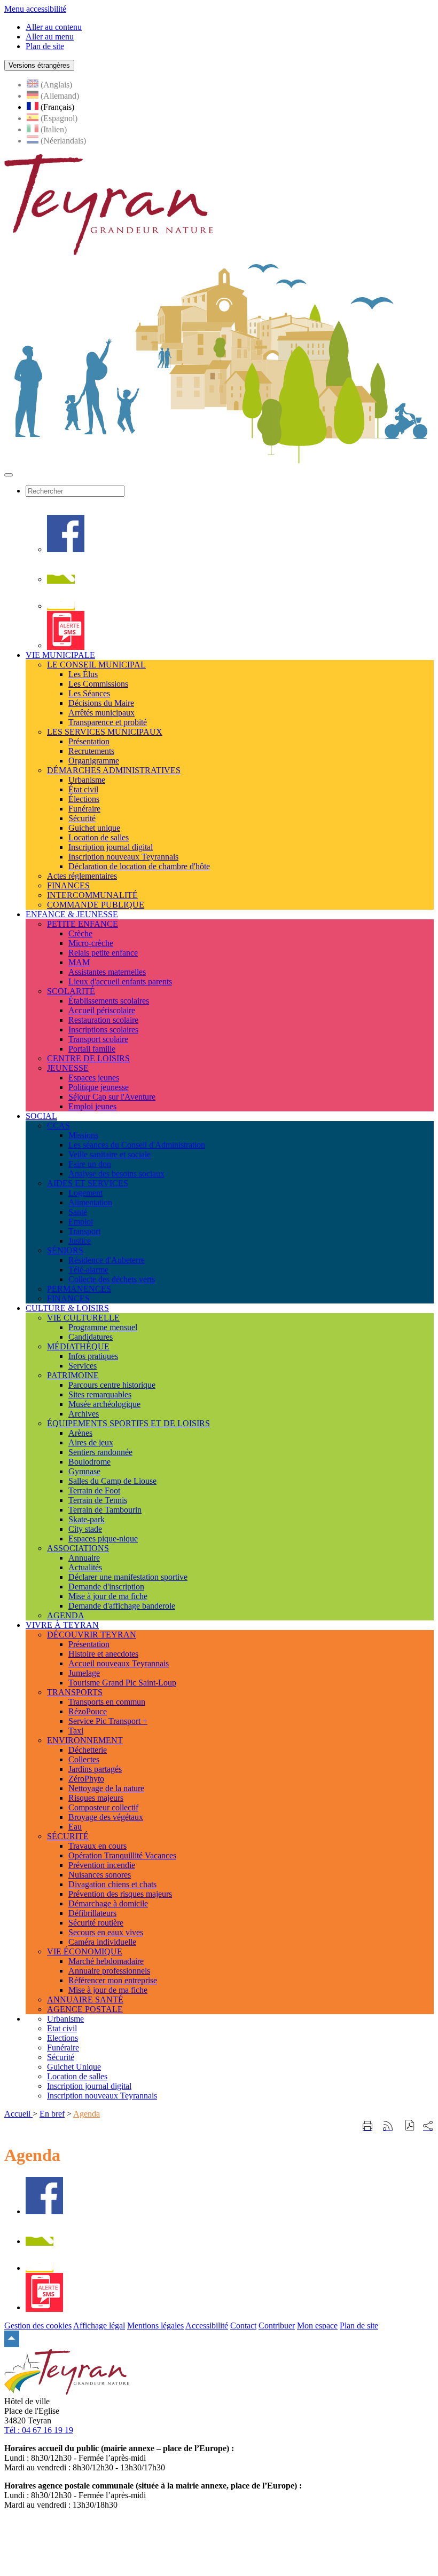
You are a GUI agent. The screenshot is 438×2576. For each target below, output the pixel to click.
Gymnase (84, 1471)
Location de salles (99, 837)
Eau (75, 1827)
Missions (83, 1135)
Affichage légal (99, 2325)
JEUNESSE (68, 1068)
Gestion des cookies (38, 2325)
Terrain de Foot (94, 1490)
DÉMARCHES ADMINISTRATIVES (114, 770)
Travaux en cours (97, 1846)
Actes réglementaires (82, 876)
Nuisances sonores (100, 1875)
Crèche (80, 933)
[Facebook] (66, 549)
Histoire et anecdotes (103, 1654)
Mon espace (317, 2325)
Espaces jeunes (94, 1078)
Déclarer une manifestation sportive (128, 1577)
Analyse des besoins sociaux (116, 1174)
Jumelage (84, 1673)
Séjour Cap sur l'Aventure (112, 1097)
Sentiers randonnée (100, 1452)
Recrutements (91, 751)
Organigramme (94, 761)
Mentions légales (155, 2325)
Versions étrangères (39, 65)
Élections (84, 799)
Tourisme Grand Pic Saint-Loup (122, 1683)
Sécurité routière (96, 1923)
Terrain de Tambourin (105, 1510)
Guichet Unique (74, 2067)
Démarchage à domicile (108, 1903)
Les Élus (83, 674)
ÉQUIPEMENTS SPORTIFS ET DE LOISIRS (128, 1423)
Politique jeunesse (99, 1087)
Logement (85, 1193)
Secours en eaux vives (106, 1932)
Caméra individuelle (102, 1942)
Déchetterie (88, 1750)
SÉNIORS (65, 1250)
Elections (62, 2038)
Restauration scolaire (103, 1020)
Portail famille (92, 1049)
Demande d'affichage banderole (122, 1606)
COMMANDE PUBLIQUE (96, 905)
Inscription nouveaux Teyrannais (123, 857)
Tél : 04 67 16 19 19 (39, 2430)
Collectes (84, 1759)
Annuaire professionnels (109, 1971)
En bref (52, 2114)
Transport (84, 1231)
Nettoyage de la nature (106, 1788)
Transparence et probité (108, 722)
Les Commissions (98, 684)
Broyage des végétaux (106, 1817)
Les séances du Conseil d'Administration (137, 1145)
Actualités (85, 1567)
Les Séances (89, 693)
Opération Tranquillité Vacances (122, 1855)
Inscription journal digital (111, 847)
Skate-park (87, 1519)
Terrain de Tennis (98, 1500)
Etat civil (62, 2028)
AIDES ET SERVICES (88, 1183)
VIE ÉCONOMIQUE (85, 1951)
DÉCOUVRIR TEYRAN (92, 1635)
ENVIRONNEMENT (85, 1740)
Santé (78, 1212)
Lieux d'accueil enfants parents (120, 981)
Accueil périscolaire (102, 1010)
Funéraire (84, 809)
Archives (84, 1414)
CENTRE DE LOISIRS (88, 1058)
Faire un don (90, 1164)
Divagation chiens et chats (112, 1884)
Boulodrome (89, 1462)
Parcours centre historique (112, 1385)
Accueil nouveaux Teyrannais (119, 1663)
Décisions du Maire (101, 703)
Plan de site (359, 2325)
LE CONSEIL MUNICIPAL (96, 665)
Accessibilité (207, 2325)
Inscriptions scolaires (103, 1029)
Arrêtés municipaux (101, 713)
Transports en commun (107, 1702)
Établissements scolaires (109, 1001)
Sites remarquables (100, 1394)
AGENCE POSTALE (85, 2009)
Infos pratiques (93, 1356)
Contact (243, 2325)
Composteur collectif (103, 1807)
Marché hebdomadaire (106, 1961)
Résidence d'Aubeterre (107, 1260)
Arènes (80, 1433)
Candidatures (91, 1337)
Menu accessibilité (35, 9)
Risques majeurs (96, 1798)
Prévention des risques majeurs (120, 1894)
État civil (83, 789)
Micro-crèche (91, 943)
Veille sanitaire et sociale (109, 1154)
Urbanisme (87, 780)
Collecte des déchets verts (112, 1279)
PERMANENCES (79, 1289)
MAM (79, 962)
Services (83, 1366)
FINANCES (68, 885)
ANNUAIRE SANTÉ (85, 1999)
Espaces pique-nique (103, 1539)
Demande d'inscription (106, 1587)
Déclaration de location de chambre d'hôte (139, 866)
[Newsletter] (61, 606)
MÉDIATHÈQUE (78, 1346)
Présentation (89, 741)
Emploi (81, 1222)
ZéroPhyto (86, 1779)
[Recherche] (61, 579)
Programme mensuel (103, 1327)
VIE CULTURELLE (83, 1318)
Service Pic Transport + (108, 1721)
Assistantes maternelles (107, 972)
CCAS (58, 1126)
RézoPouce (88, 1711)
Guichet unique (94, 828)
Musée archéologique (104, 1404)
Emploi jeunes (92, 1106)
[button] (410, 2126)
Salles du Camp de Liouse (112, 1481)
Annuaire (84, 1558)
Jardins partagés (95, 1769)
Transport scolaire (98, 1039)
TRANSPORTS (75, 1692)
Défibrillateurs (92, 1913)
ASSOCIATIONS (78, 1548)
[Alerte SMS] (66, 645)
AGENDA (66, 1615)
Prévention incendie (102, 1865)
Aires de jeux (91, 1442)
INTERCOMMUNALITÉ (92, 895)
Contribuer (277, 2325)
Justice (80, 1241)
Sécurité (82, 818)
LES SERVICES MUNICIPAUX (105, 732)
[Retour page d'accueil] (108, 252)
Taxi (76, 1731)
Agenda (87, 2114)
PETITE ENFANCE (83, 924)
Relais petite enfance (103, 953)
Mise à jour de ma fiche (108, 1596)
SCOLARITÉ (71, 991)
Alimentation (90, 1202)
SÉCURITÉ (68, 1836)
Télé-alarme (88, 1270)
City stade (85, 1529)
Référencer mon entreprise (113, 1980)
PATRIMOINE (73, 1375)
